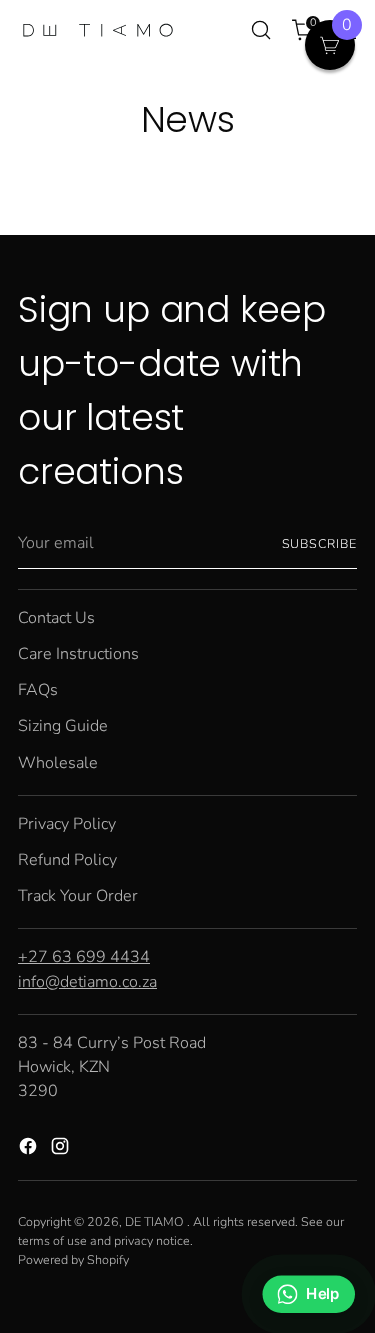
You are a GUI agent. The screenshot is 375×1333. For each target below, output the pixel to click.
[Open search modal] (260, 30)
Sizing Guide (63, 726)
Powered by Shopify (73, 1259)
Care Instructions (78, 654)
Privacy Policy (67, 824)
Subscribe (319, 543)
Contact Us (56, 618)
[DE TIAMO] (98, 30)
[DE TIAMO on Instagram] (62, 1149)
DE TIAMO (156, 1221)
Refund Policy (67, 860)
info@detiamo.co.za (87, 982)
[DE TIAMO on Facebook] (30, 1149)
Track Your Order (78, 896)
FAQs (38, 690)
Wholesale (58, 763)
